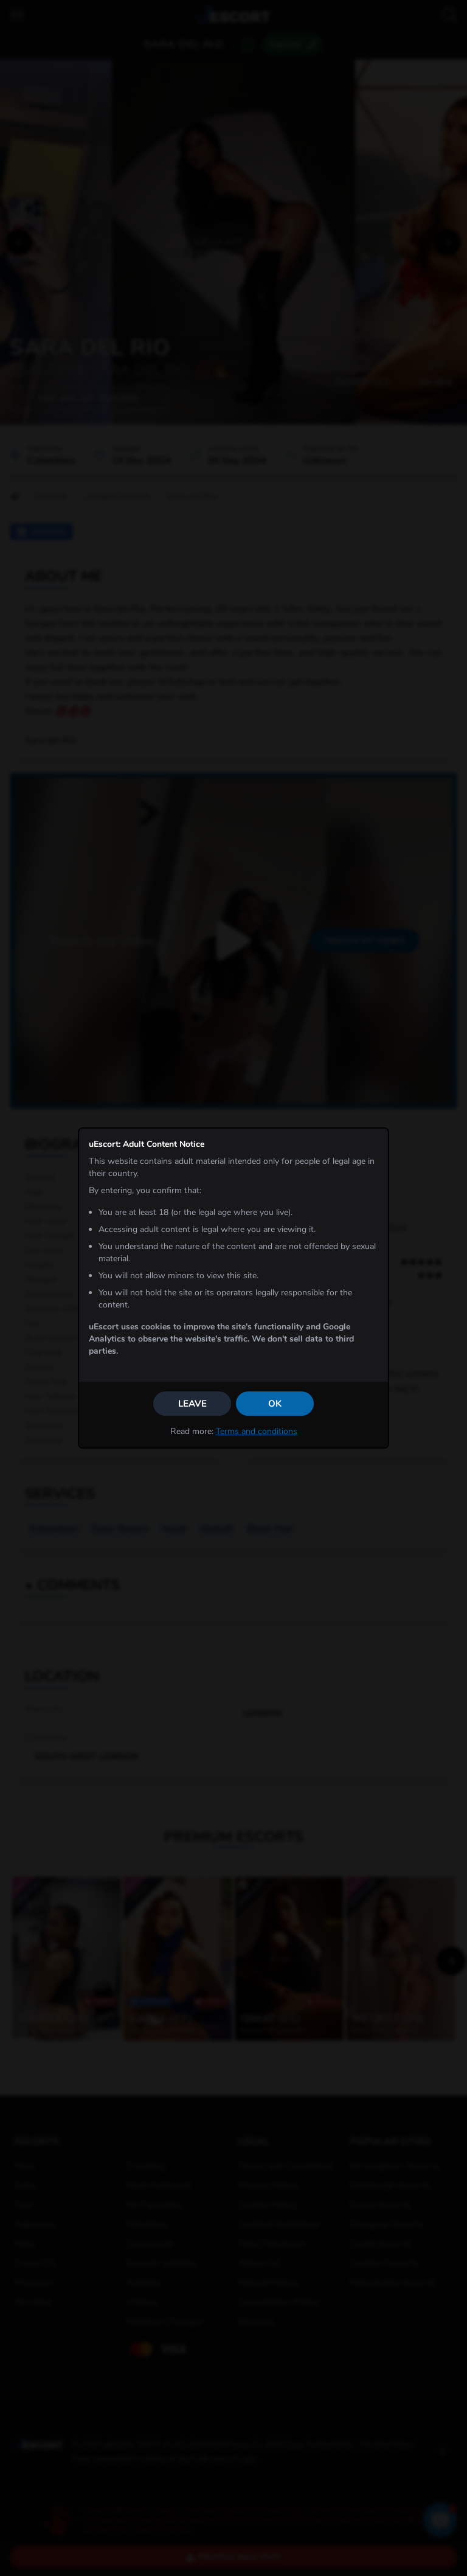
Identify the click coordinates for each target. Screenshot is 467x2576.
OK (275, 1404)
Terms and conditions (257, 1431)
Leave (192, 1404)
